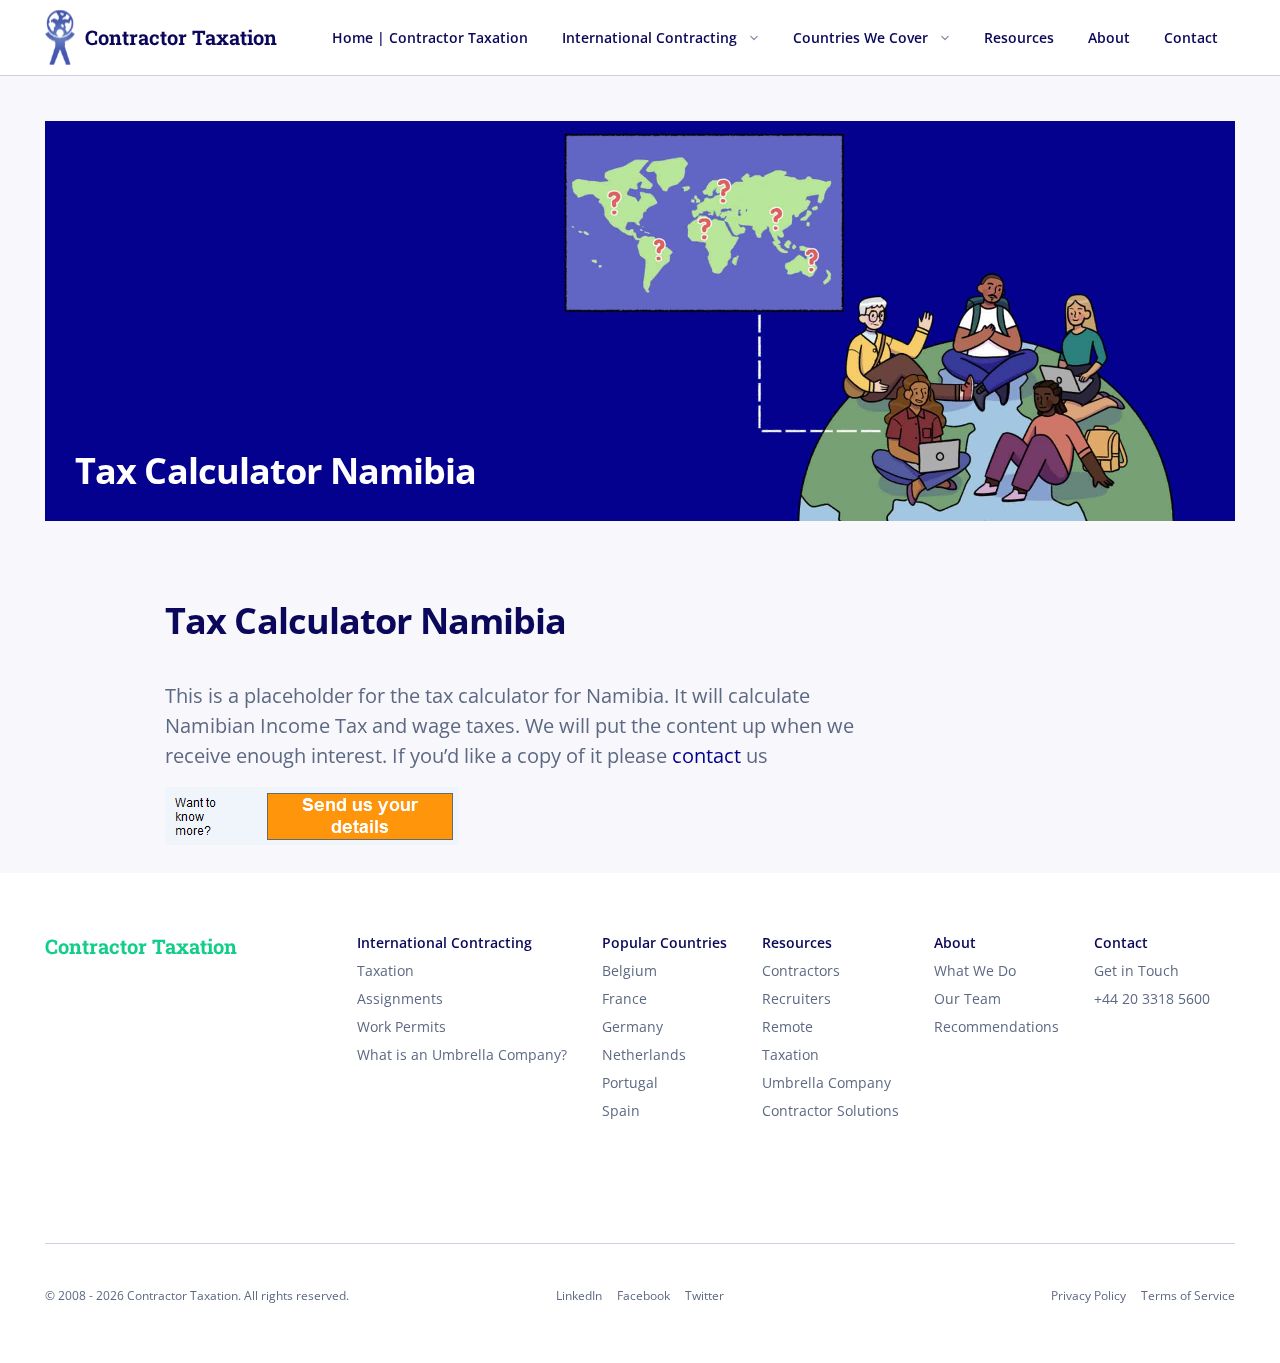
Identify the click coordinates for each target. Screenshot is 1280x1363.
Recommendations (996, 1026)
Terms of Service (1188, 1295)
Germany (632, 1026)
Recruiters (796, 998)
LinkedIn (579, 1295)
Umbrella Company (826, 1082)
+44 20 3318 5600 (1152, 998)
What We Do (975, 970)
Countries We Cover (860, 37)
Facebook (643, 1295)
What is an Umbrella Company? (462, 1054)
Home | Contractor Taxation (430, 37)
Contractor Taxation (181, 37)
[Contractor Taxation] (60, 37)
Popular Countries (664, 942)
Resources (1019, 37)
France (624, 998)
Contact (1191, 37)
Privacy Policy (1088, 1295)
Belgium (629, 970)
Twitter (704, 1295)
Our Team (967, 998)
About (1109, 37)
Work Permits (401, 1026)
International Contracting (649, 37)
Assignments (400, 998)
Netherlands (644, 1054)
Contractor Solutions (830, 1110)
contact (706, 755)
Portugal (630, 1082)
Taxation (385, 970)
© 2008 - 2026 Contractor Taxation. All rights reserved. (197, 1295)
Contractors (801, 970)
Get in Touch (1136, 970)
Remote (787, 1026)
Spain (621, 1110)
